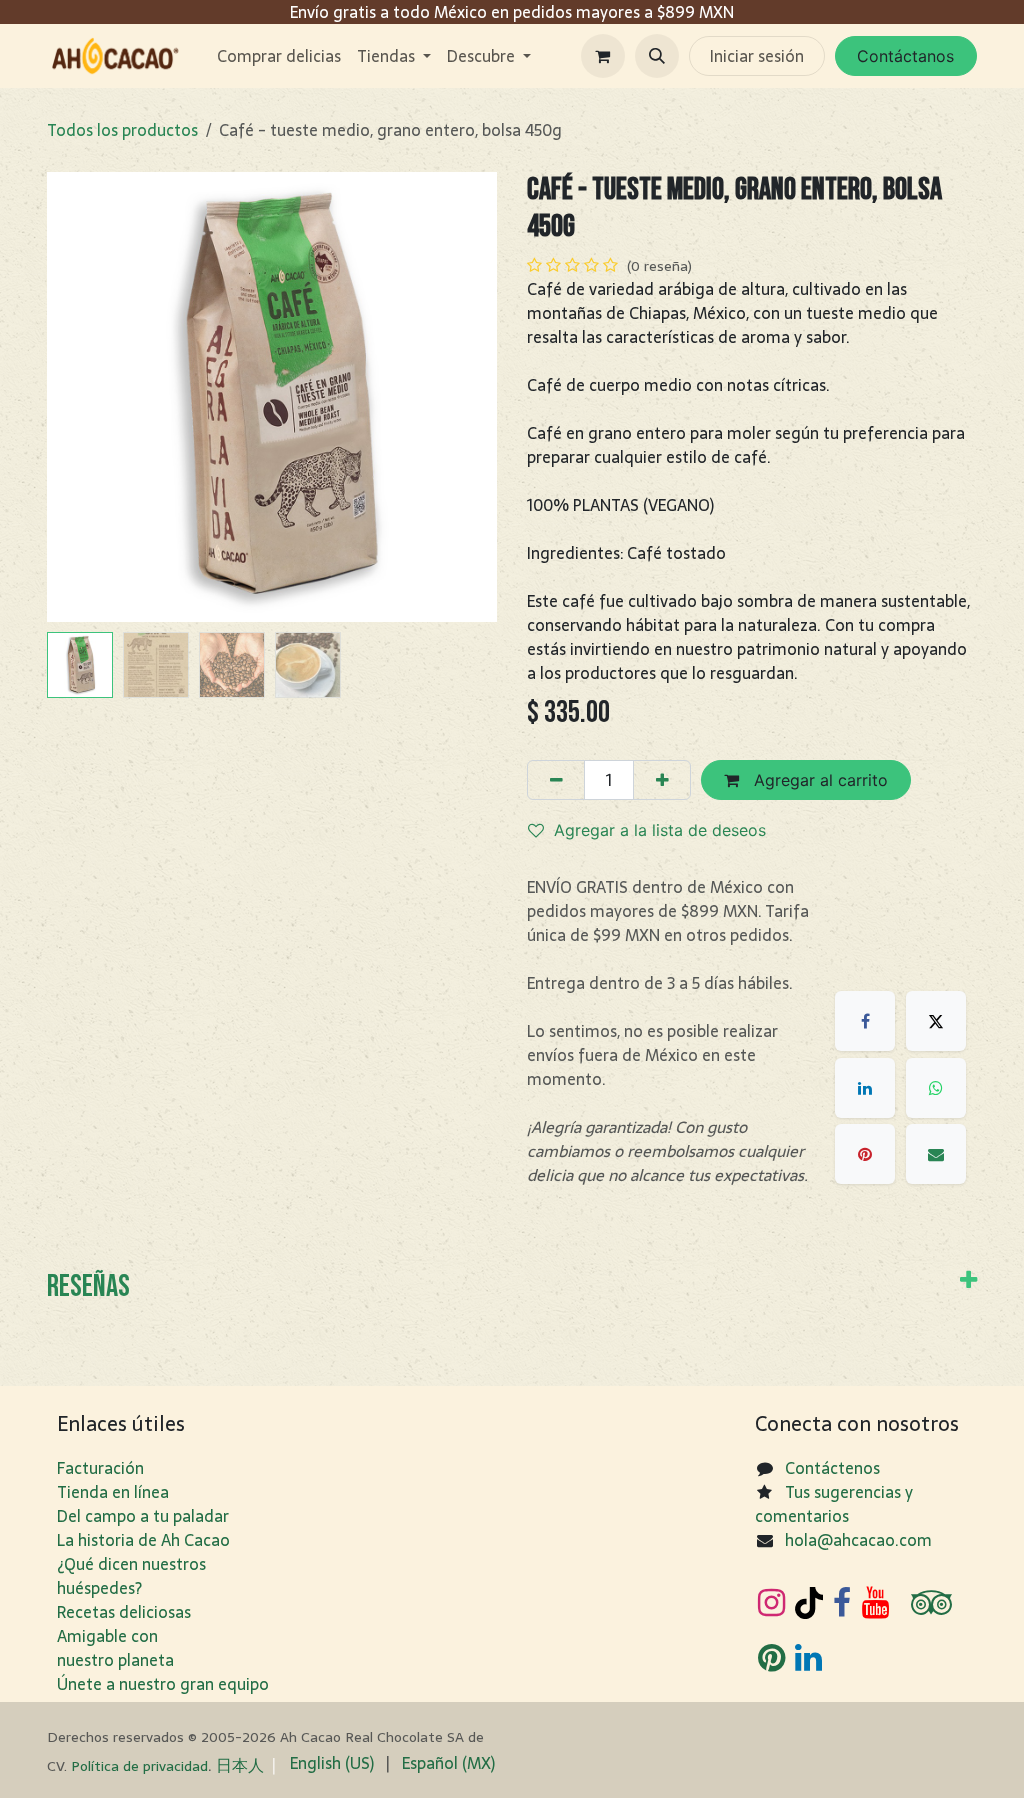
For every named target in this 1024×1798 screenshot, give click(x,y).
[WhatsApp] (936, 1088)
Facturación (100, 1468)
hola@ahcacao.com (858, 1540)
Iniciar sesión (757, 56)
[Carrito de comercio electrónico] (603, 56)
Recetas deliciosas (124, 1612)
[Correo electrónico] (936, 1154)
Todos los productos (122, 130)
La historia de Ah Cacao (143, 1540)
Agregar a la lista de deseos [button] (660, 830)
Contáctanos (905, 56)
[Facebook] (865, 1021)
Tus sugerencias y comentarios (834, 1504)
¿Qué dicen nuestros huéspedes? (131, 1576)
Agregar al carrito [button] (818, 780)
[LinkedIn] (865, 1088)
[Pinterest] (865, 1154)
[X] (936, 1021)
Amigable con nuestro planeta (115, 1648)
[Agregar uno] (662, 780)
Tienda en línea (113, 1492)
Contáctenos (832, 1468)
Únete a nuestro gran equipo (163, 1684)
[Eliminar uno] (556, 780)
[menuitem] (279, 56)
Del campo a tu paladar (143, 1516)
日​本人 (240, 1765)
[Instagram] (771, 1603)
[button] (657, 56)
